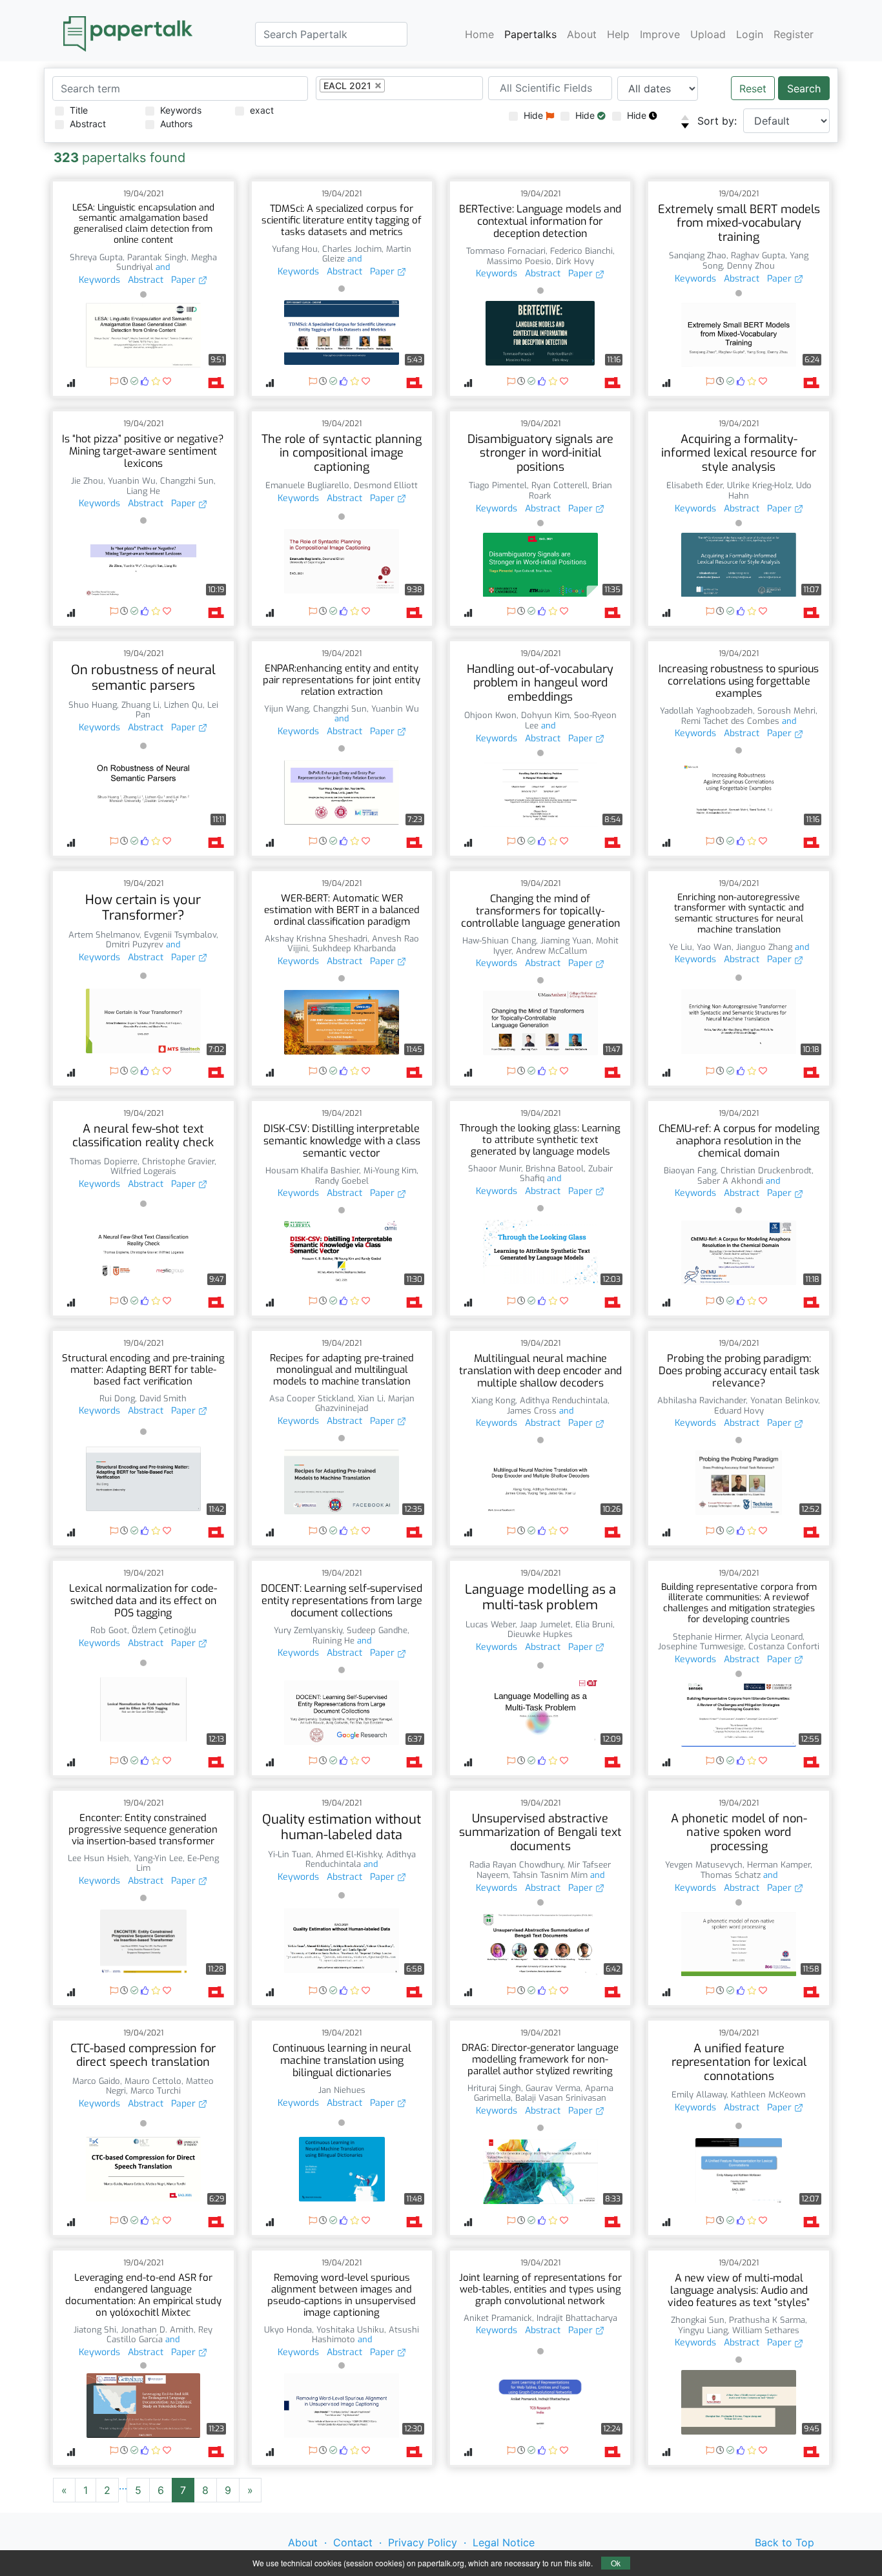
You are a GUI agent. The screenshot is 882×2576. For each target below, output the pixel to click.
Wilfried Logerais (143, 1171)
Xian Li (371, 1398)
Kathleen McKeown (768, 2095)
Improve (660, 34)
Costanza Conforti (784, 1646)
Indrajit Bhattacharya (577, 2318)
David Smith (163, 1398)
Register (794, 34)
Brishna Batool (555, 1169)
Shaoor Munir (495, 1169)
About (582, 34)
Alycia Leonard (774, 1637)
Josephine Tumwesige (701, 1646)
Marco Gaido (96, 2081)
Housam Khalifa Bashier (312, 1170)
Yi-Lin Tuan (290, 1854)
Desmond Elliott (386, 485)
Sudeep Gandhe (377, 1630)
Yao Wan (714, 947)
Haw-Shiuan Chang (499, 941)
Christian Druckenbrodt (766, 1170)
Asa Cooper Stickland (311, 1398)
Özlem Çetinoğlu (164, 1630)
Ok (616, 2563)
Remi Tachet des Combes (730, 721)
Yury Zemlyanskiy (308, 1630)
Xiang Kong (493, 1400)
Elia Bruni (594, 1624)
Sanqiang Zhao (698, 255)
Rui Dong (117, 1398)
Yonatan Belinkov (784, 1400)
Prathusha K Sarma (767, 2320)
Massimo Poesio (519, 261)
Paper (185, 280)
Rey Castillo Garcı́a (159, 2335)
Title (79, 110)
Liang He (143, 491)
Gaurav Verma (553, 2088)
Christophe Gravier (178, 1161)
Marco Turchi (156, 2091)
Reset (753, 88)
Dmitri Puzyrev (135, 944)
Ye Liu (681, 947)
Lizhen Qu (183, 705)
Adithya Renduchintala (564, 1400)
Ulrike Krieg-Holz (759, 485)
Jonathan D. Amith (157, 2330)
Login (750, 34)
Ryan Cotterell (559, 485)
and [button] (161, 267)
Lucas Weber (490, 1624)
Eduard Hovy (739, 1411)
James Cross (532, 1411)
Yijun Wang (286, 709)
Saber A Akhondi (730, 1181)
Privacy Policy (423, 2542)
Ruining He (333, 1641)
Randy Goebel (342, 1181)
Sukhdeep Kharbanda (354, 948)
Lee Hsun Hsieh (98, 1858)
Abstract (88, 124)
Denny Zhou (751, 266)
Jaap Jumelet (545, 1624)
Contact (353, 2542)
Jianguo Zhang (764, 947)
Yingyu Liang (703, 2330)
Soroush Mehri (786, 711)
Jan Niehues (342, 2090)
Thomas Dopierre (104, 1161)
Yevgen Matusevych (704, 1865)
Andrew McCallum (551, 951)
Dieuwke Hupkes (540, 1634)
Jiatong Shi (95, 2330)
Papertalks (530, 34)
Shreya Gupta (96, 257)
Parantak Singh (157, 257)
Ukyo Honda (288, 2330)
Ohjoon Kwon (490, 715)
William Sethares (766, 2330)
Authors (176, 124)
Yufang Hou (295, 249)
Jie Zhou (87, 481)
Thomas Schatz (731, 1875)
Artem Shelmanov (104, 935)
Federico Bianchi (581, 251)
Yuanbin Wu (132, 481)
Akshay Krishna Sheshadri (316, 939)
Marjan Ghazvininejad (365, 1404)
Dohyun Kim (545, 715)
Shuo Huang (93, 705)
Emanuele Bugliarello (307, 485)
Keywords (181, 110)
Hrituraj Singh (494, 2088)
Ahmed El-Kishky (349, 1854)
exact (262, 110)
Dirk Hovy (575, 261)
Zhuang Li (140, 705)
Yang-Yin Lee (158, 1858)
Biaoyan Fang (690, 1170)
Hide (535, 115)
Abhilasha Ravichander (702, 1400)
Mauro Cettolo (153, 2081)
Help (618, 34)
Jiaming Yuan (566, 941)
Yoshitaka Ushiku (350, 2330)
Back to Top (785, 2542)
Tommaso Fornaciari (506, 251)
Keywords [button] (99, 280)
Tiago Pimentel (498, 485)
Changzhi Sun (187, 481)
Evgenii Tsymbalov (180, 935)
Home (479, 34)
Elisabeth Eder (694, 485)
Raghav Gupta (758, 255)
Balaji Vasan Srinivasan (561, 2098)
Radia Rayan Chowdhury (516, 1865)
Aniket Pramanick (498, 2318)
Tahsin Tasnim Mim (550, 1875)
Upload (708, 34)
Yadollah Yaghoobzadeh (706, 711)
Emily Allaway (699, 2095)
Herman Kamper (779, 1865)
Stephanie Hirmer (707, 1637)
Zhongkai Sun (698, 2320)
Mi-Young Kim (390, 1170)
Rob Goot (109, 1630)
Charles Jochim (352, 249)
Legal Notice (504, 2542)
